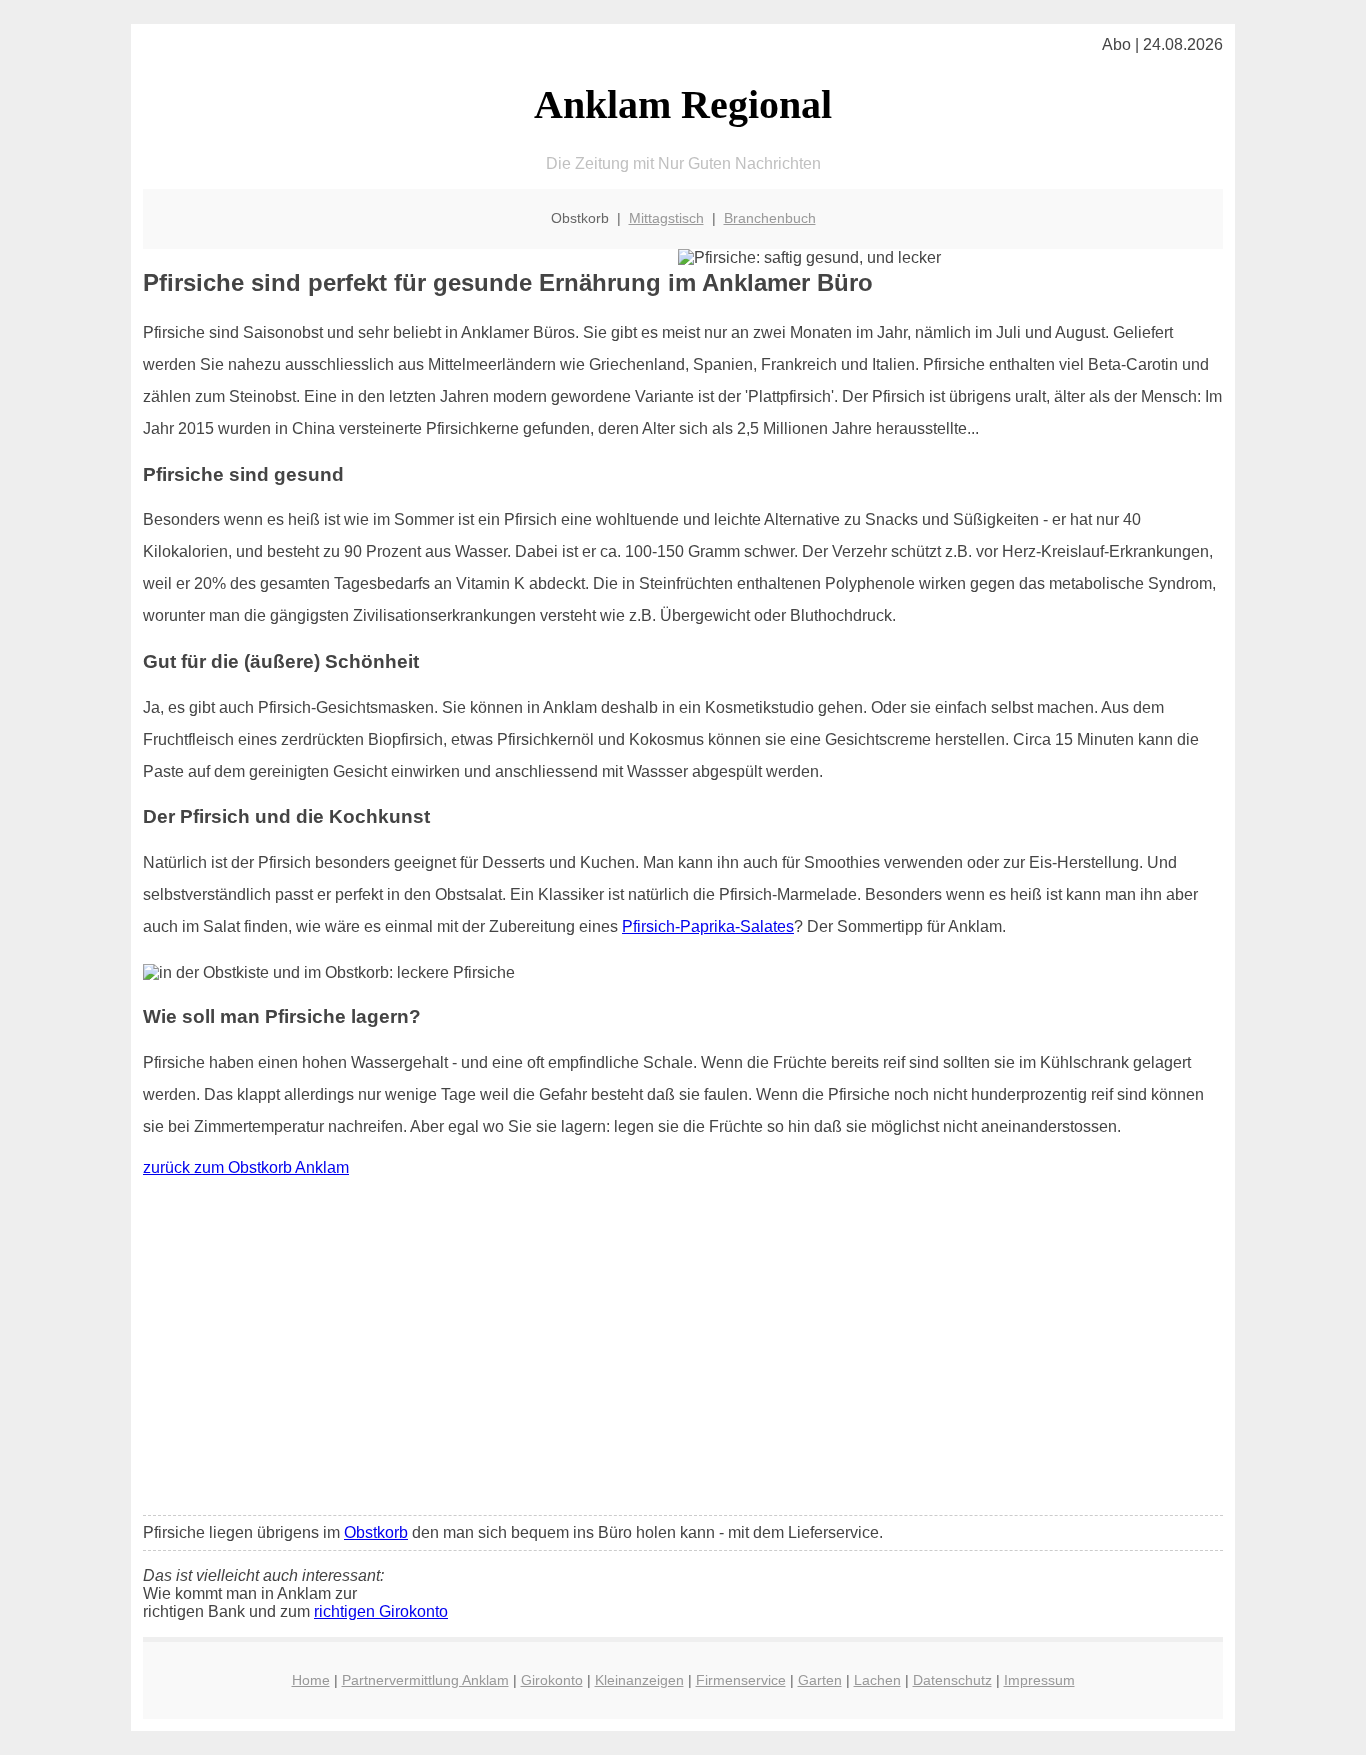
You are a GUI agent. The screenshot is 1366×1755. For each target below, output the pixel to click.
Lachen (877, 1680)
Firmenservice (741, 1680)
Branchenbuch (770, 218)
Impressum (1039, 1680)
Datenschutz (952, 1680)
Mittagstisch (666, 218)
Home (311, 1680)
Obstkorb (376, 1532)
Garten (820, 1680)
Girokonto (552, 1680)
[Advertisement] (683, 1351)
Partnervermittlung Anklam (425, 1680)
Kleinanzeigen (639, 1680)
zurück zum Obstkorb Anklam (246, 1167)
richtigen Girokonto (381, 1611)
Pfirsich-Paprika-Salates (708, 926)
